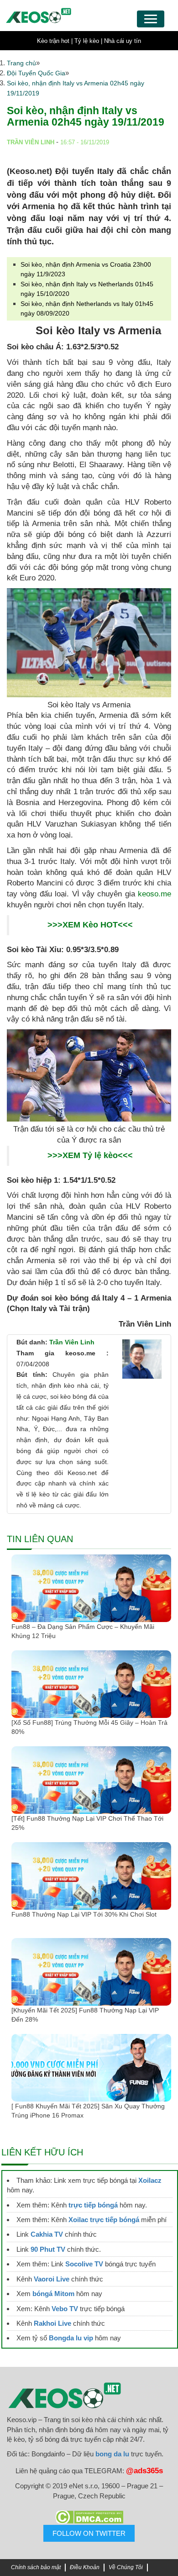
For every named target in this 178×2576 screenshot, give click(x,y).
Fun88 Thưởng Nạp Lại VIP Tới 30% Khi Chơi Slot (85, 1914)
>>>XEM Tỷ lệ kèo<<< (90, 1155)
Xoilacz (150, 2180)
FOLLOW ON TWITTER (89, 2533)
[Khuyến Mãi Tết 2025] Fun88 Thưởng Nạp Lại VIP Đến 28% (85, 2015)
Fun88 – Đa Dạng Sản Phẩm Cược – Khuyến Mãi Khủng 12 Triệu (83, 1631)
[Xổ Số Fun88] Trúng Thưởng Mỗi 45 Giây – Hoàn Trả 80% (89, 1727)
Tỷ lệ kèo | (88, 41)
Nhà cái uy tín (123, 41)
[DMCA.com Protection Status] (89, 2517)
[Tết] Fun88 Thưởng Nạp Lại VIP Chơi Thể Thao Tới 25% (87, 1823)
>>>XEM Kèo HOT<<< (90, 925)
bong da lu (112, 2454)
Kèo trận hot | (55, 41)
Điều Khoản (85, 2567)
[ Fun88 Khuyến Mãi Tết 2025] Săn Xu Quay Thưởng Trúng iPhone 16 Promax (88, 2111)
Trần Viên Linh (72, 1342)
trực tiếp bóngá (93, 2205)
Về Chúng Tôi (126, 2567)
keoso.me (154, 894)
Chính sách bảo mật (36, 2567)
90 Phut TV (48, 2249)
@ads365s (144, 2471)
